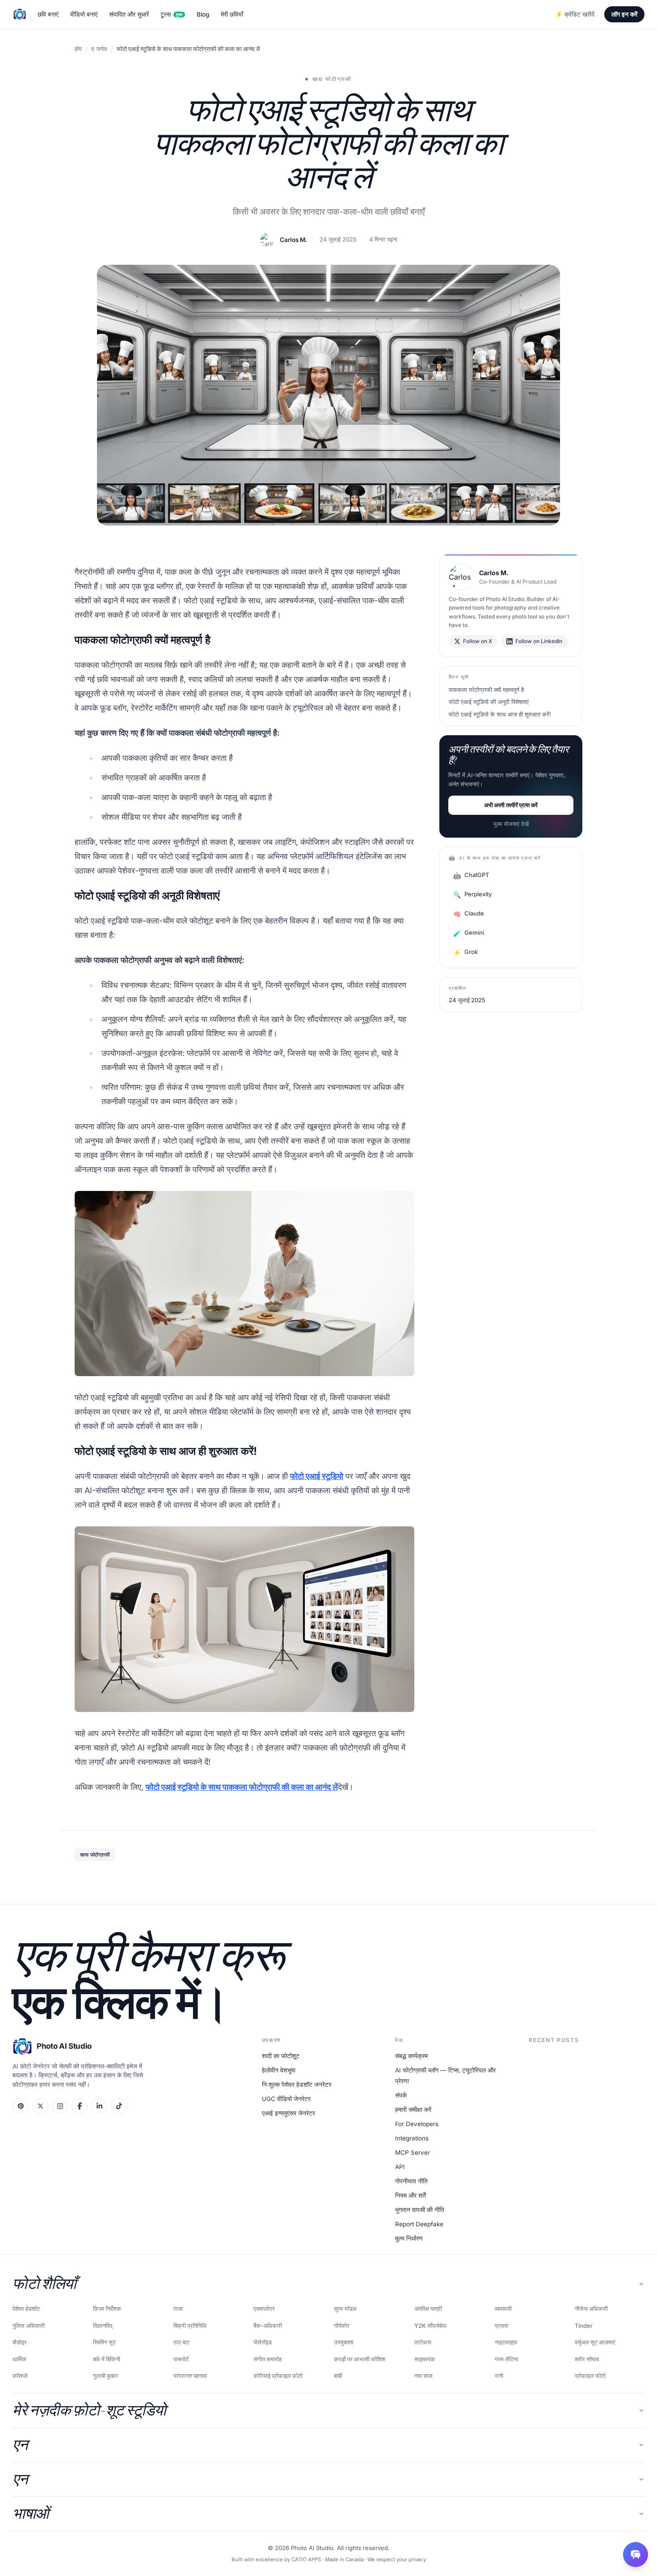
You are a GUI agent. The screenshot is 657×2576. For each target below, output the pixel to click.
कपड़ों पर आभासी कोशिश (360, 2359)
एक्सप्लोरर (264, 2309)
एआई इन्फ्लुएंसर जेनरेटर (288, 2113)
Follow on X (478, 641)
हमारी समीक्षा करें (413, 2110)
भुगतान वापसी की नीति (420, 2210)
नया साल (423, 2376)
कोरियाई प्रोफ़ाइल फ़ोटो (278, 2376)
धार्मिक (19, 2359)
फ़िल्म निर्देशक (107, 2309)
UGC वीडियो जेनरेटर (286, 2099)
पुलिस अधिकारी (29, 2326)
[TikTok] (119, 2106)
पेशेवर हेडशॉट (26, 2309)
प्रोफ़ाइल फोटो (590, 2376)
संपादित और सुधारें (129, 14)
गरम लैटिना (506, 2359)
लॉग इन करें (624, 14)
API (400, 2167)
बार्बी (338, 2376)
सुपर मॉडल (345, 2309)
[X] (40, 2106)
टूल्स (171, 14)
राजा (178, 2309)
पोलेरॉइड (263, 2342)
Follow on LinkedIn (539, 641)
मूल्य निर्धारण (409, 2238)
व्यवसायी (503, 2309)
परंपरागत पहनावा (190, 2376)
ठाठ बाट (181, 2342)
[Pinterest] (21, 2106)
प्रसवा (501, 2326)
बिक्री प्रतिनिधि (190, 2326)
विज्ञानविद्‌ (103, 2326)
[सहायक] (636, 2555)
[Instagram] (60, 2106)
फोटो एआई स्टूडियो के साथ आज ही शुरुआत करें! (500, 714)
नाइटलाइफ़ (506, 2342)
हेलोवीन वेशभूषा (279, 2070)
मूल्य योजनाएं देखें (511, 824)
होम (78, 49)
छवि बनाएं (48, 14)
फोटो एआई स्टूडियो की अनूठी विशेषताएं (489, 702)
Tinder (584, 2326)
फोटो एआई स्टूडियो (317, 1476)
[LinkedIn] (99, 2106)
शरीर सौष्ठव (587, 2359)
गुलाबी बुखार (105, 2376)
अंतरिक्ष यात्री (428, 2309)
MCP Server (413, 2152)
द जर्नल (99, 49)
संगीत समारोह (267, 2359)
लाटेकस (423, 2342)
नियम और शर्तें (411, 2195)
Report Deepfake (419, 2224)
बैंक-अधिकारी (268, 2326)
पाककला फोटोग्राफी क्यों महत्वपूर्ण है (486, 690)
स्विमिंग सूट (104, 2342)
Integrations (412, 2138)
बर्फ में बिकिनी (107, 2359)
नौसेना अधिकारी (591, 2309)
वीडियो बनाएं (84, 14)
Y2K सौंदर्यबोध (430, 2326)
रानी (499, 2376)
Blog (203, 14)
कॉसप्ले (20, 2376)
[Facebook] (80, 2106)
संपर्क (401, 2095)
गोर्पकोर (342, 2326)
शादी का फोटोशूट (281, 2056)
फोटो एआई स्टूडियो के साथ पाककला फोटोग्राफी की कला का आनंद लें (242, 1787)
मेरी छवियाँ (232, 14)
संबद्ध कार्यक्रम (411, 2056)
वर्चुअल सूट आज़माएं (595, 2342)
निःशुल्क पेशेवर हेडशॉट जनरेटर (297, 2085)
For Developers (417, 2124)
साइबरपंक (425, 2359)
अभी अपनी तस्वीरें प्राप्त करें (511, 805)
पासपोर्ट (181, 2359)
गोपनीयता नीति (411, 2181)
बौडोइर (20, 2342)
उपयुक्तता (344, 2342)
